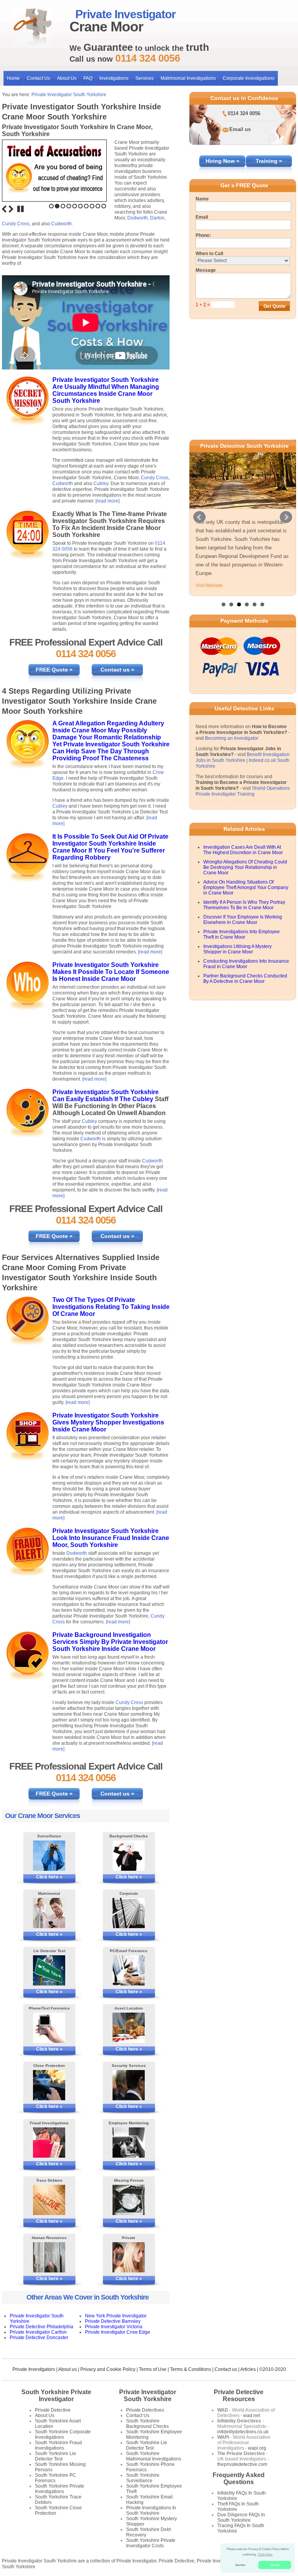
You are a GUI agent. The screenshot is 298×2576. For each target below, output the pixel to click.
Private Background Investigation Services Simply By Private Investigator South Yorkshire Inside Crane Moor (110, 1642)
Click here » (49, 1877)
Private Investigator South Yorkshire (69, 95)
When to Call (209, 254)
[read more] (107, 501)
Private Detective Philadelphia (42, 2327)
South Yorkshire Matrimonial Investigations (154, 2456)
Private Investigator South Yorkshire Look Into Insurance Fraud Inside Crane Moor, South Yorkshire (111, 1538)
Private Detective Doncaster (39, 2338)
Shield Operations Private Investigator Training (243, 808)
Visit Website (209, 603)
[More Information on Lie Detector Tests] (49, 1970)
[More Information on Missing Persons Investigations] (129, 2200)
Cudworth (62, 224)
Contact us (226, 2369)
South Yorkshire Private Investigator (56, 2396)
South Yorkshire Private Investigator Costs (151, 2543)
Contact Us (38, 78)
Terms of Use (153, 2369)
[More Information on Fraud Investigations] (49, 2143)
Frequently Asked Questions (239, 2478)
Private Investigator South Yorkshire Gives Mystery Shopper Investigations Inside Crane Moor (108, 1422)
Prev (199, 526)
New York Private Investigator (116, 2316)
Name (202, 199)
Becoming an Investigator (232, 755)
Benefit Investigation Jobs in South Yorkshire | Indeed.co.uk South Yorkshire (243, 777)
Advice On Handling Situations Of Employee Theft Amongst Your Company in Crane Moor (246, 905)
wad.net (252, 2415)
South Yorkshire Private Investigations (60, 2489)
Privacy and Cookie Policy (108, 2369)
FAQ (88, 78)
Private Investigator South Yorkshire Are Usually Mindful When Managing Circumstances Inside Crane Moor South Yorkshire (106, 390)
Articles (248, 2369)
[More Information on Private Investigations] (129, 2257)
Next (11, 209)
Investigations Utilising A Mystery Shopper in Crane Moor (237, 966)
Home (13, 78)
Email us (240, 129)
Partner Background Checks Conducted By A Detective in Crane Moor (245, 996)
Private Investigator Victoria (114, 2327)
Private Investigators (34, 2369)
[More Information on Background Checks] (129, 1856)
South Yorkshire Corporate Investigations (63, 2434)
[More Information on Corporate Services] (129, 1913)
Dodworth (138, 218)
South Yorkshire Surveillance (143, 2478)
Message (206, 270)
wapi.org (257, 2448)
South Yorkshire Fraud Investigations (58, 2445)
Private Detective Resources (239, 2396)
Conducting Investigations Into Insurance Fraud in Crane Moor (246, 981)
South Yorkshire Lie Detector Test (55, 2456)
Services (145, 78)
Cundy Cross (16, 224)
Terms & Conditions (191, 2369)
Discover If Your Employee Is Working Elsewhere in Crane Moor (243, 937)
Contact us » (117, 670)
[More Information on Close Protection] (49, 2085)
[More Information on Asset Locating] (129, 2028)
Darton (157, 218)
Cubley (101, 483)
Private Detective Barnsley (113, 2321)
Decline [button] (240, 2565)
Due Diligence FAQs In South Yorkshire (241, 2517)
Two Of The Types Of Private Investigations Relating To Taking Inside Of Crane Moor (111, 1307)
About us (68, 2369)
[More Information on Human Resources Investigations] (49, 2257)
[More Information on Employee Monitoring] (129, 2143)
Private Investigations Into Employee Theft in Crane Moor (242, 951)
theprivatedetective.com (242, 2464)
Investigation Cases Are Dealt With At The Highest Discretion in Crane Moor (243, 867)
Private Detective (53, 2410)
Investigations (114, 78)
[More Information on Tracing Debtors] (49, 2200)
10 (104, 206)
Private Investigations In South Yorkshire (151, 2510)
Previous (4, 209)
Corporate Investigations (249, 78)
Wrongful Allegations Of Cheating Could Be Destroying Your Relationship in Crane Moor (245, 884)
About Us (67, 78)
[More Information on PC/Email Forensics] (129, 1970)
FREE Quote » (54, 670)
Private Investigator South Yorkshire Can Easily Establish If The (106, 1095)
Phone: (203, 235)
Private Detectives (145, 2410)
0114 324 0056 (244, 113)
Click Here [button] (265, 2554)
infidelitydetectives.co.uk (243, 2432)
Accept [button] (275, 2565)
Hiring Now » (223, 161)
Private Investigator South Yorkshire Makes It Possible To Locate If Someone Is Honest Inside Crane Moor (111, 972)
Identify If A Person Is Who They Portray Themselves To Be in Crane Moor (244, 922)
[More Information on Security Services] (129, 2085)
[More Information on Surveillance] (49, 1856)
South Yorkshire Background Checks (147, 2424)
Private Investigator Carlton (38, 2332)
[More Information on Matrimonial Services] (49, 1913)
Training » (269, 161)
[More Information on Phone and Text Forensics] (49, 2028)
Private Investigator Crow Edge (118, 2332)
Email (202, 217)
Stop (21, 209)
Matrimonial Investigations (188, 78)
